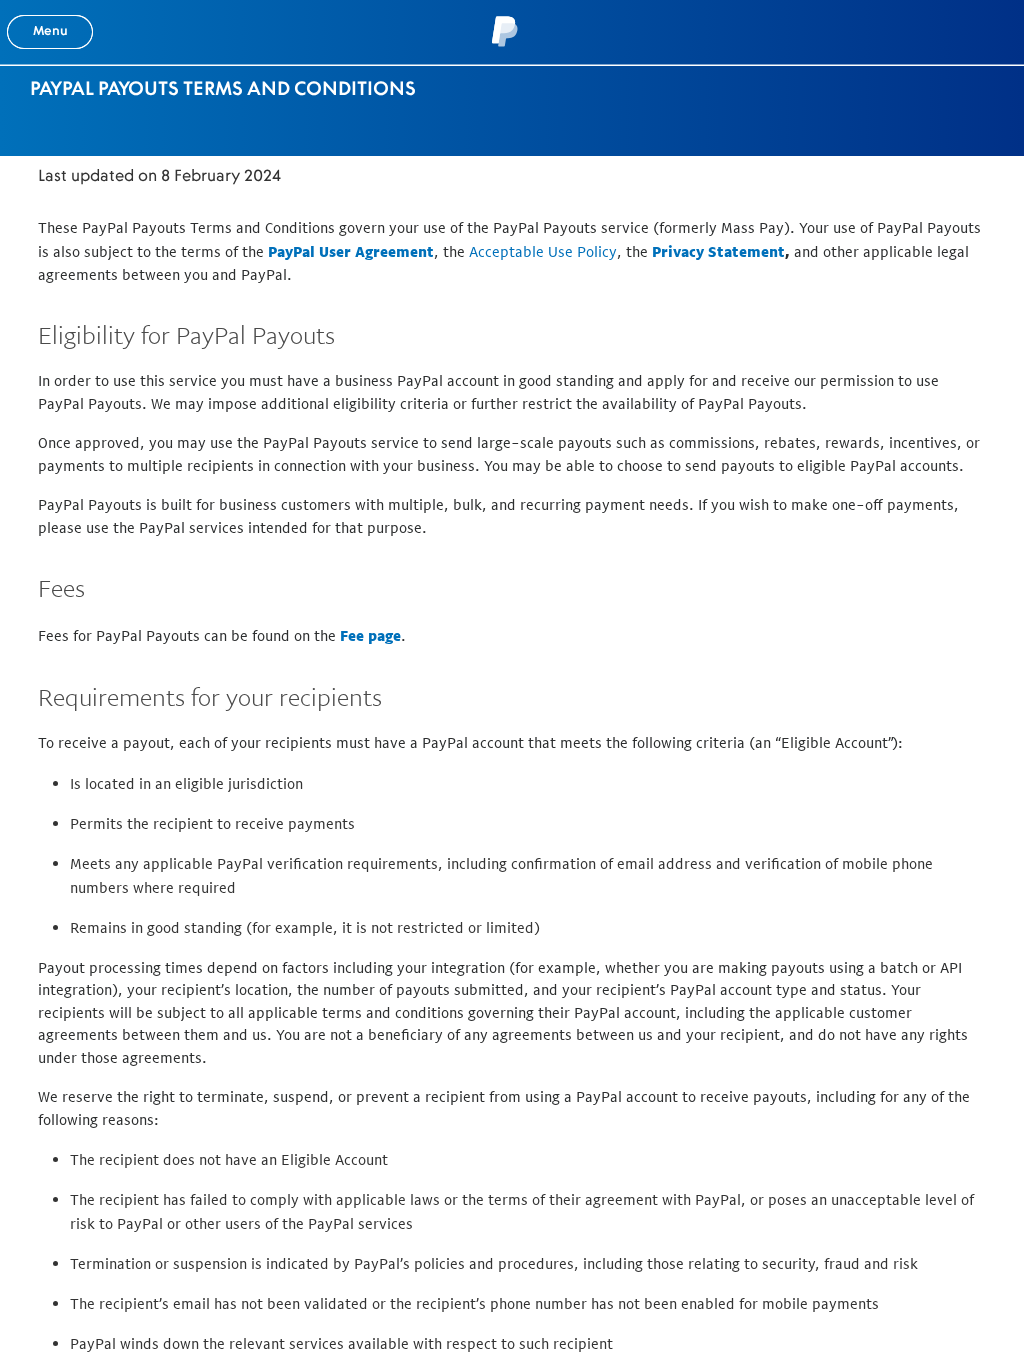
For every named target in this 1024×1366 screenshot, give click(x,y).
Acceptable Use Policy (543, 251)
